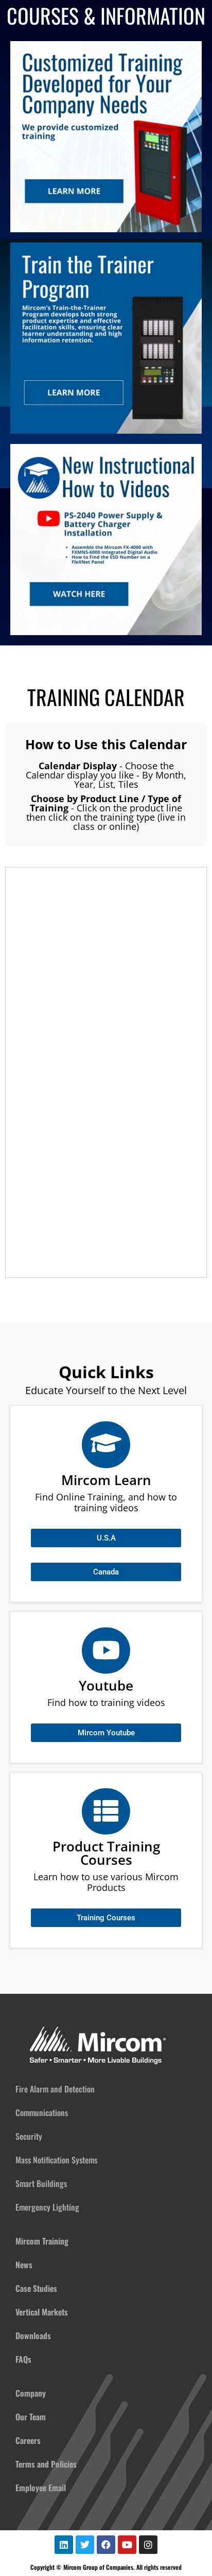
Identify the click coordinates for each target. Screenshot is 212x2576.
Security (29, 2136)
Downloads (33, 2336)
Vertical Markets (42, 2312)
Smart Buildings (41, 2183)
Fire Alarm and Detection (55, 2089)
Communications (42, 2112)
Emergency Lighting (47, 2207)
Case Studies (36, 2288)
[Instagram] (148, 2545)
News (24, 2265)
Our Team (31, 2417)
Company (31, 2393)
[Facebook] (106, 2545)
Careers (28, 2440)
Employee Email (41, 2488)
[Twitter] (85, 2545)
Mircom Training (42, 2241)
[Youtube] (127, 2545)
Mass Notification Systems (56, 2160)
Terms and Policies (46, 2464)
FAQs (23, 2359)
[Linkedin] (64, 2545)
